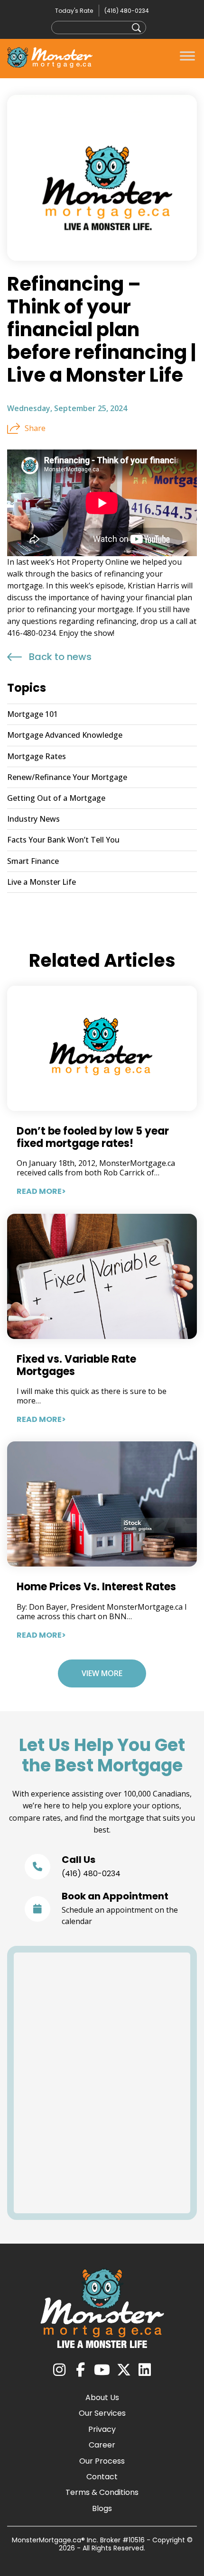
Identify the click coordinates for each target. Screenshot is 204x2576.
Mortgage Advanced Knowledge (65, 735)
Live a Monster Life (42, 882)
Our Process (102, 2461)
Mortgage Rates (37, 756)
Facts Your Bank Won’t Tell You (63, 840)
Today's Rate (74, 11)
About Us (102, 2397)
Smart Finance (33, 861)
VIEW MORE (102, 1673)
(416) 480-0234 (127, 11)
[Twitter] (124, 2370)
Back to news (60, 657)
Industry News (33, 819)
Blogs (102, 2508)
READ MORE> (41, 1191)
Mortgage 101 (32, 714)
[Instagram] (59, 2370)
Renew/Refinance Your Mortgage (67, 777)
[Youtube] (102, 2370)
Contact (102, 2477)
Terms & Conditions (102, 2492)
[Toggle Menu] (187, 56)
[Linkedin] (145, 2370)
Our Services (102, 2413)
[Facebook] (80, 2370)
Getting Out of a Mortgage (56, 798)
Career (102, 2445)
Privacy (102, 2429)
